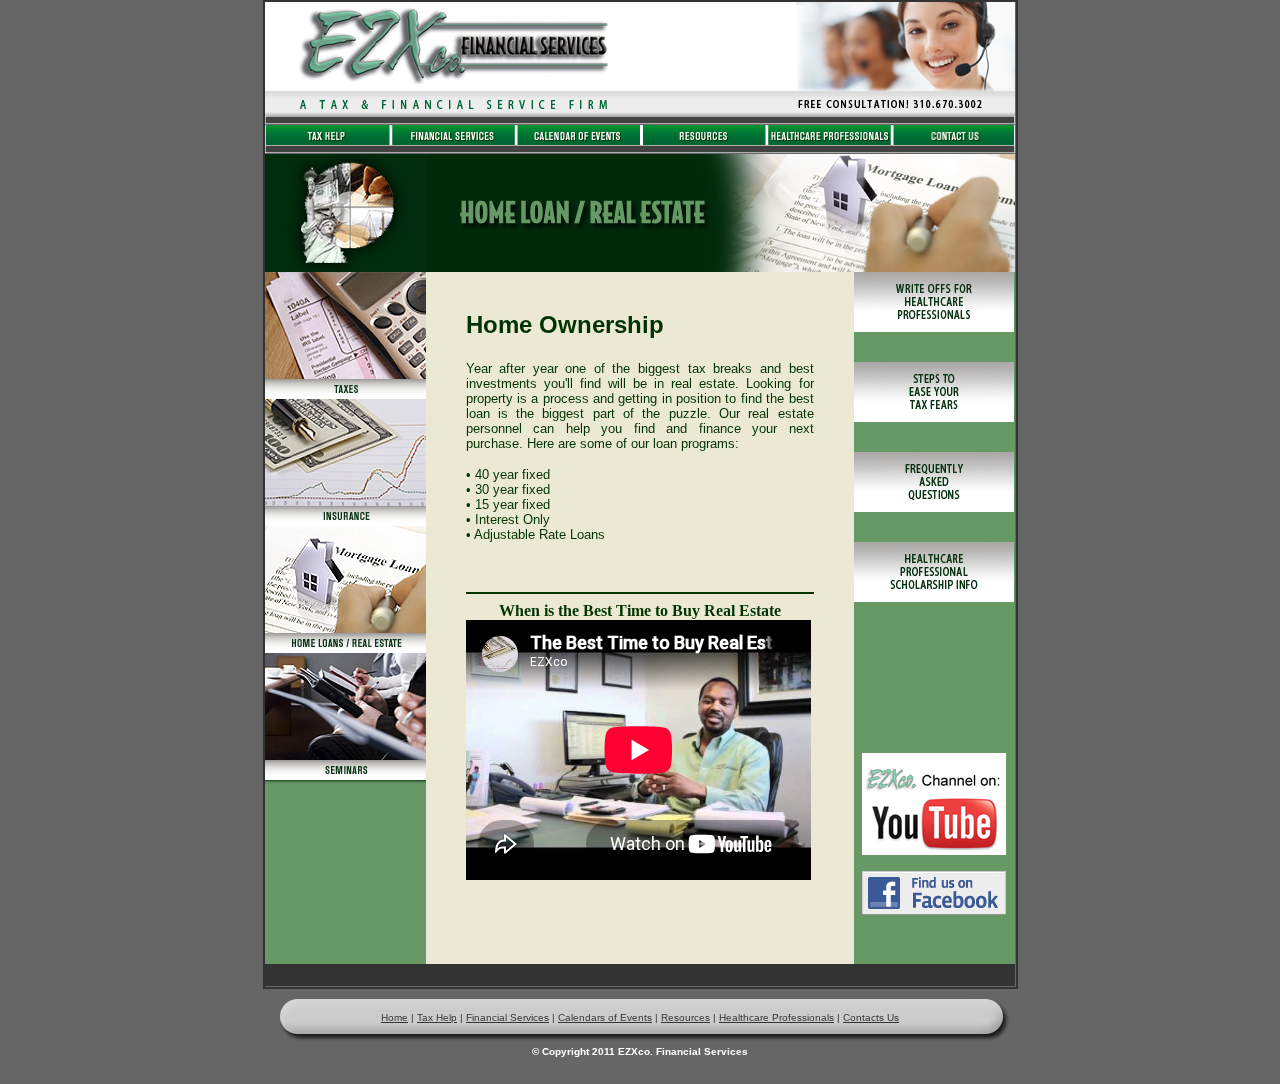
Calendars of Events (605, 1017)
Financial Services (507, 1017)
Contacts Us (871, 1017)
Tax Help (437, 1017)
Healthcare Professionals (776, 1017)
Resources (685, 1017)
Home (394, 1017)
